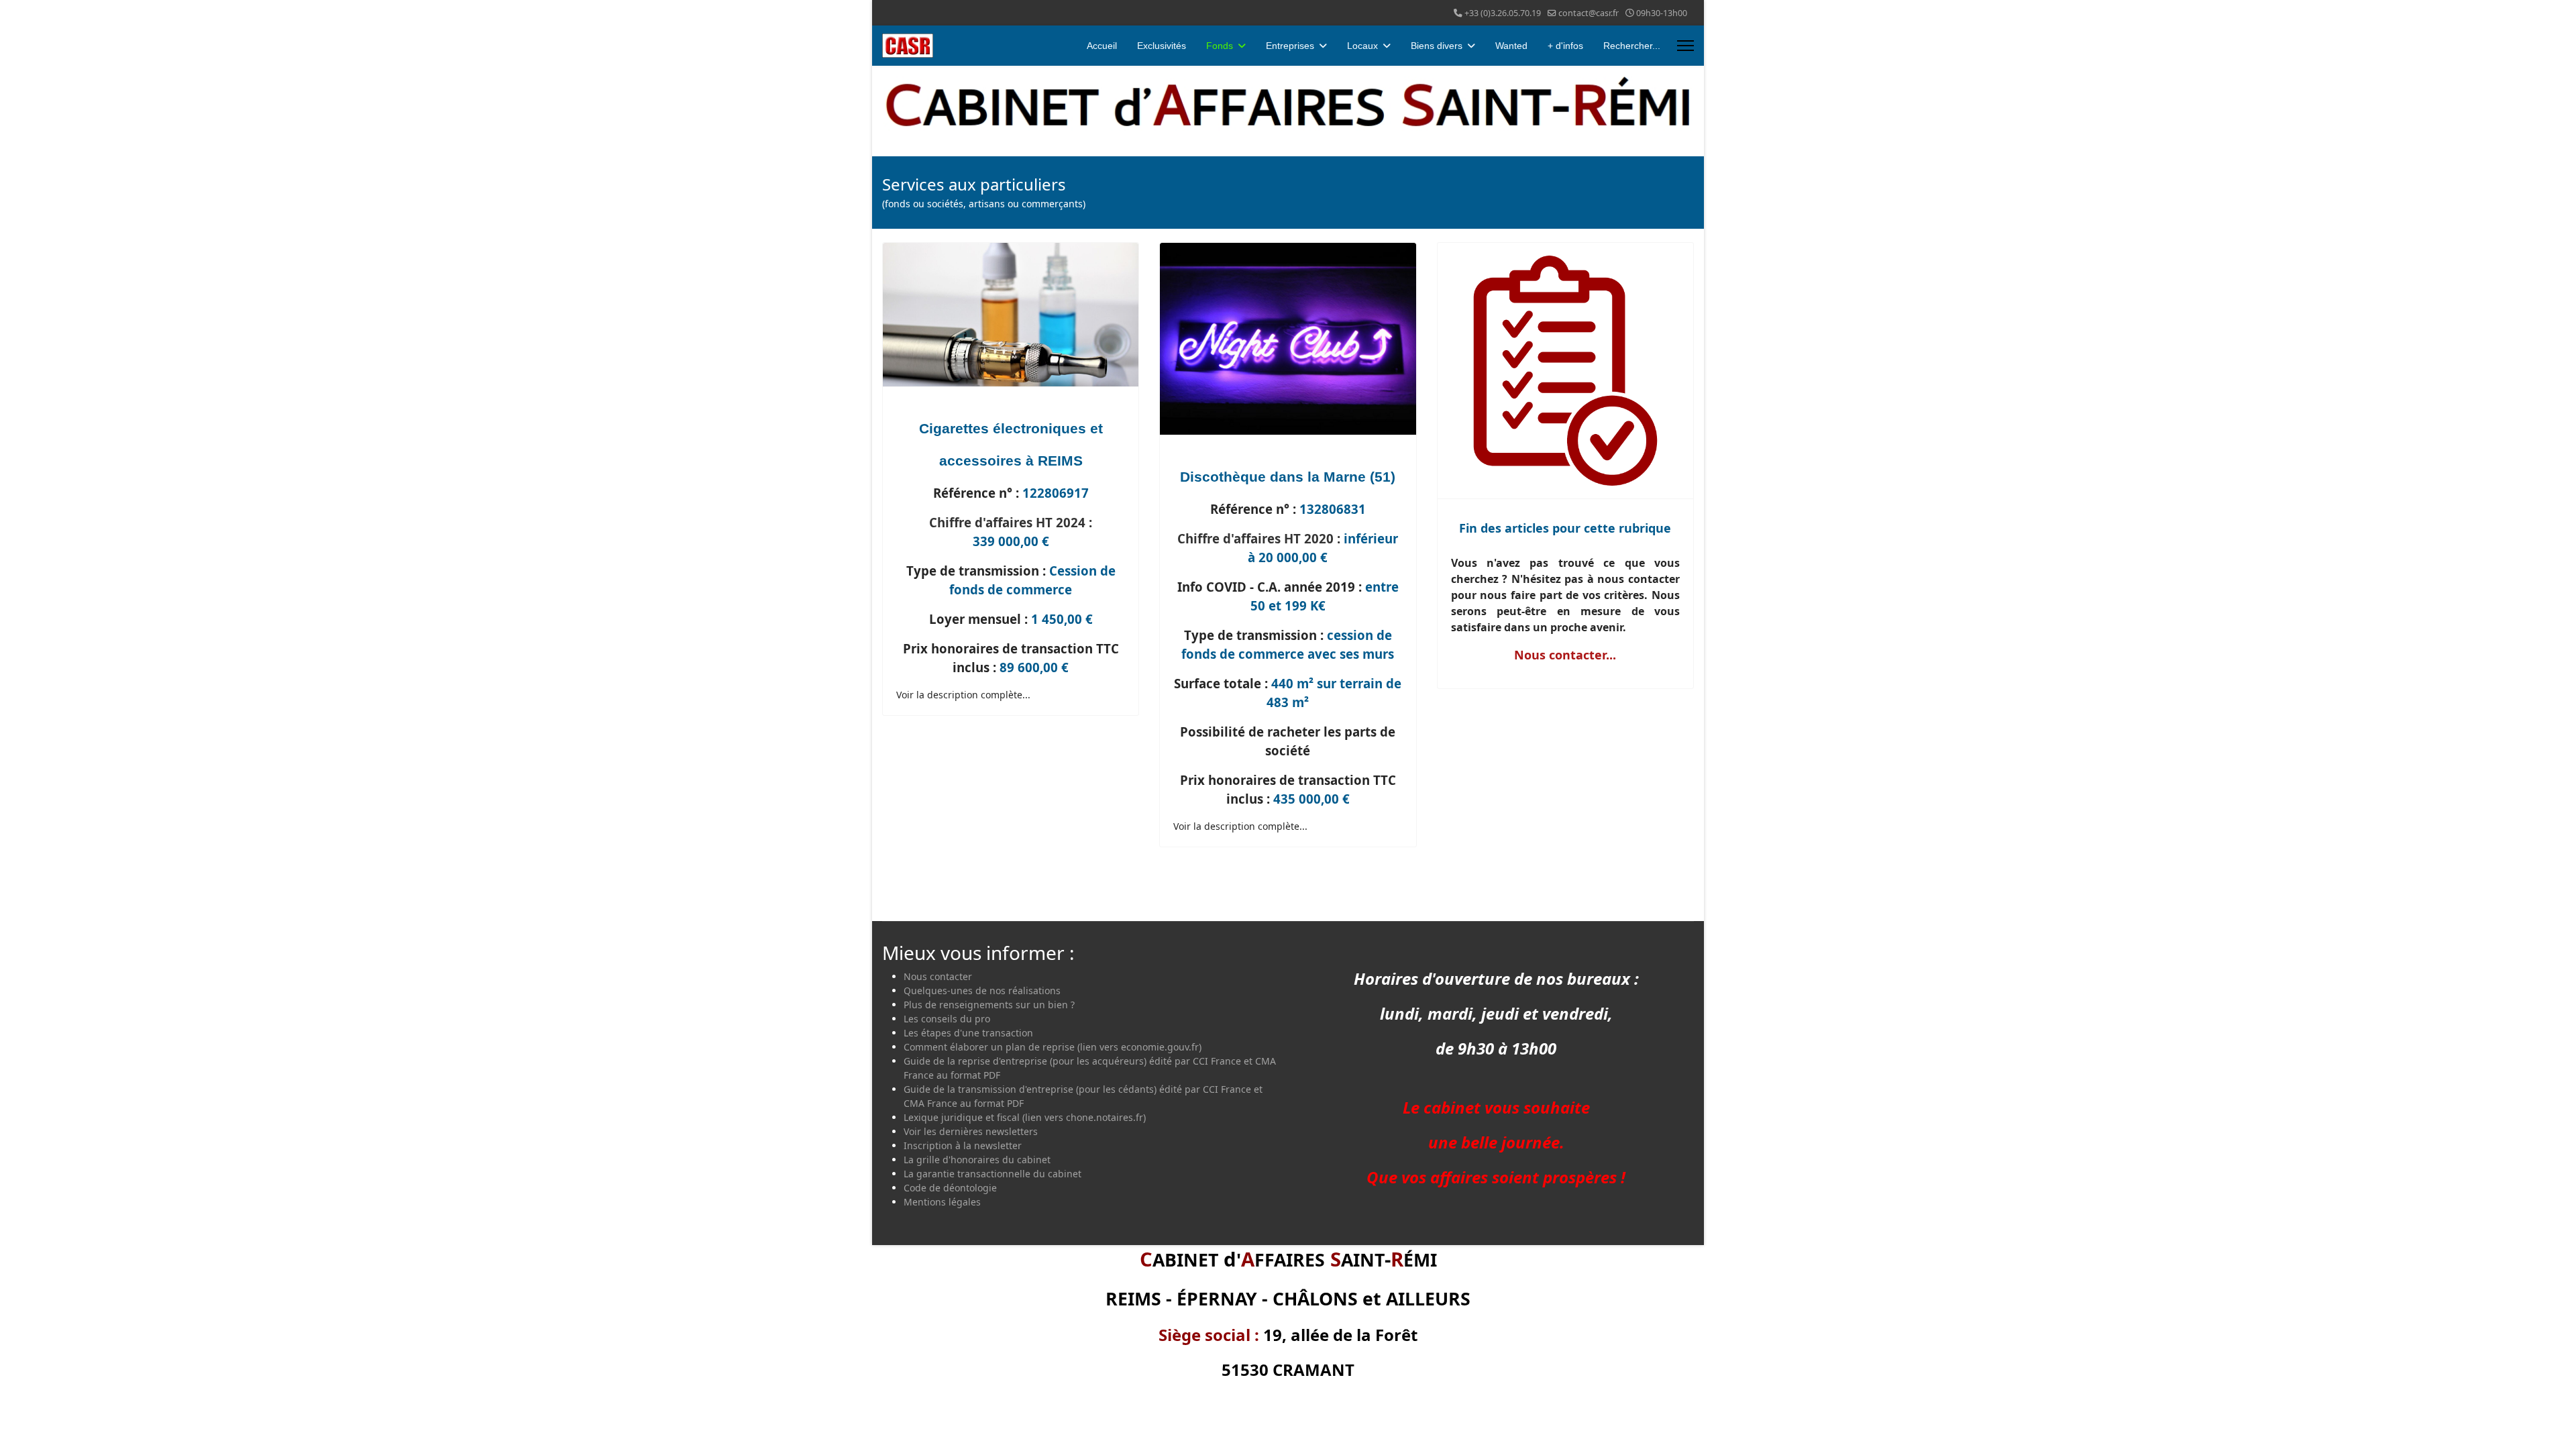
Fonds (1220, 46)
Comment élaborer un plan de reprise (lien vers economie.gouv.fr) (1053, 1047)
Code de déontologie (950, 1188)
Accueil (1102, 46)
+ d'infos (1565, 46)
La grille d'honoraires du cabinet (977, 1160)
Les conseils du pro (947, 1019)
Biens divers (1437, 46)
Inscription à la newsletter (963, 1145)
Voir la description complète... (963, 695)
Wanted (1511, 46)
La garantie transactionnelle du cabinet (992, 1174)
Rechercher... (1632, 46)
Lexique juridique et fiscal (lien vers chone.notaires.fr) (1025, 1117)
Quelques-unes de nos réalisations (982, 990)
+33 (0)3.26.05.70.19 (1503, 13)
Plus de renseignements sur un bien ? (989, 1005)
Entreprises (1290, 46)
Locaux (1362, 46)
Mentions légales (942, 1202)
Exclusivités (1162, 46)
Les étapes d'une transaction (968, 1033)
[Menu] (1685, 46)
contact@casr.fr (1589, 13)
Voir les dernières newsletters (971, 1131)
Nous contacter (938, 976)
